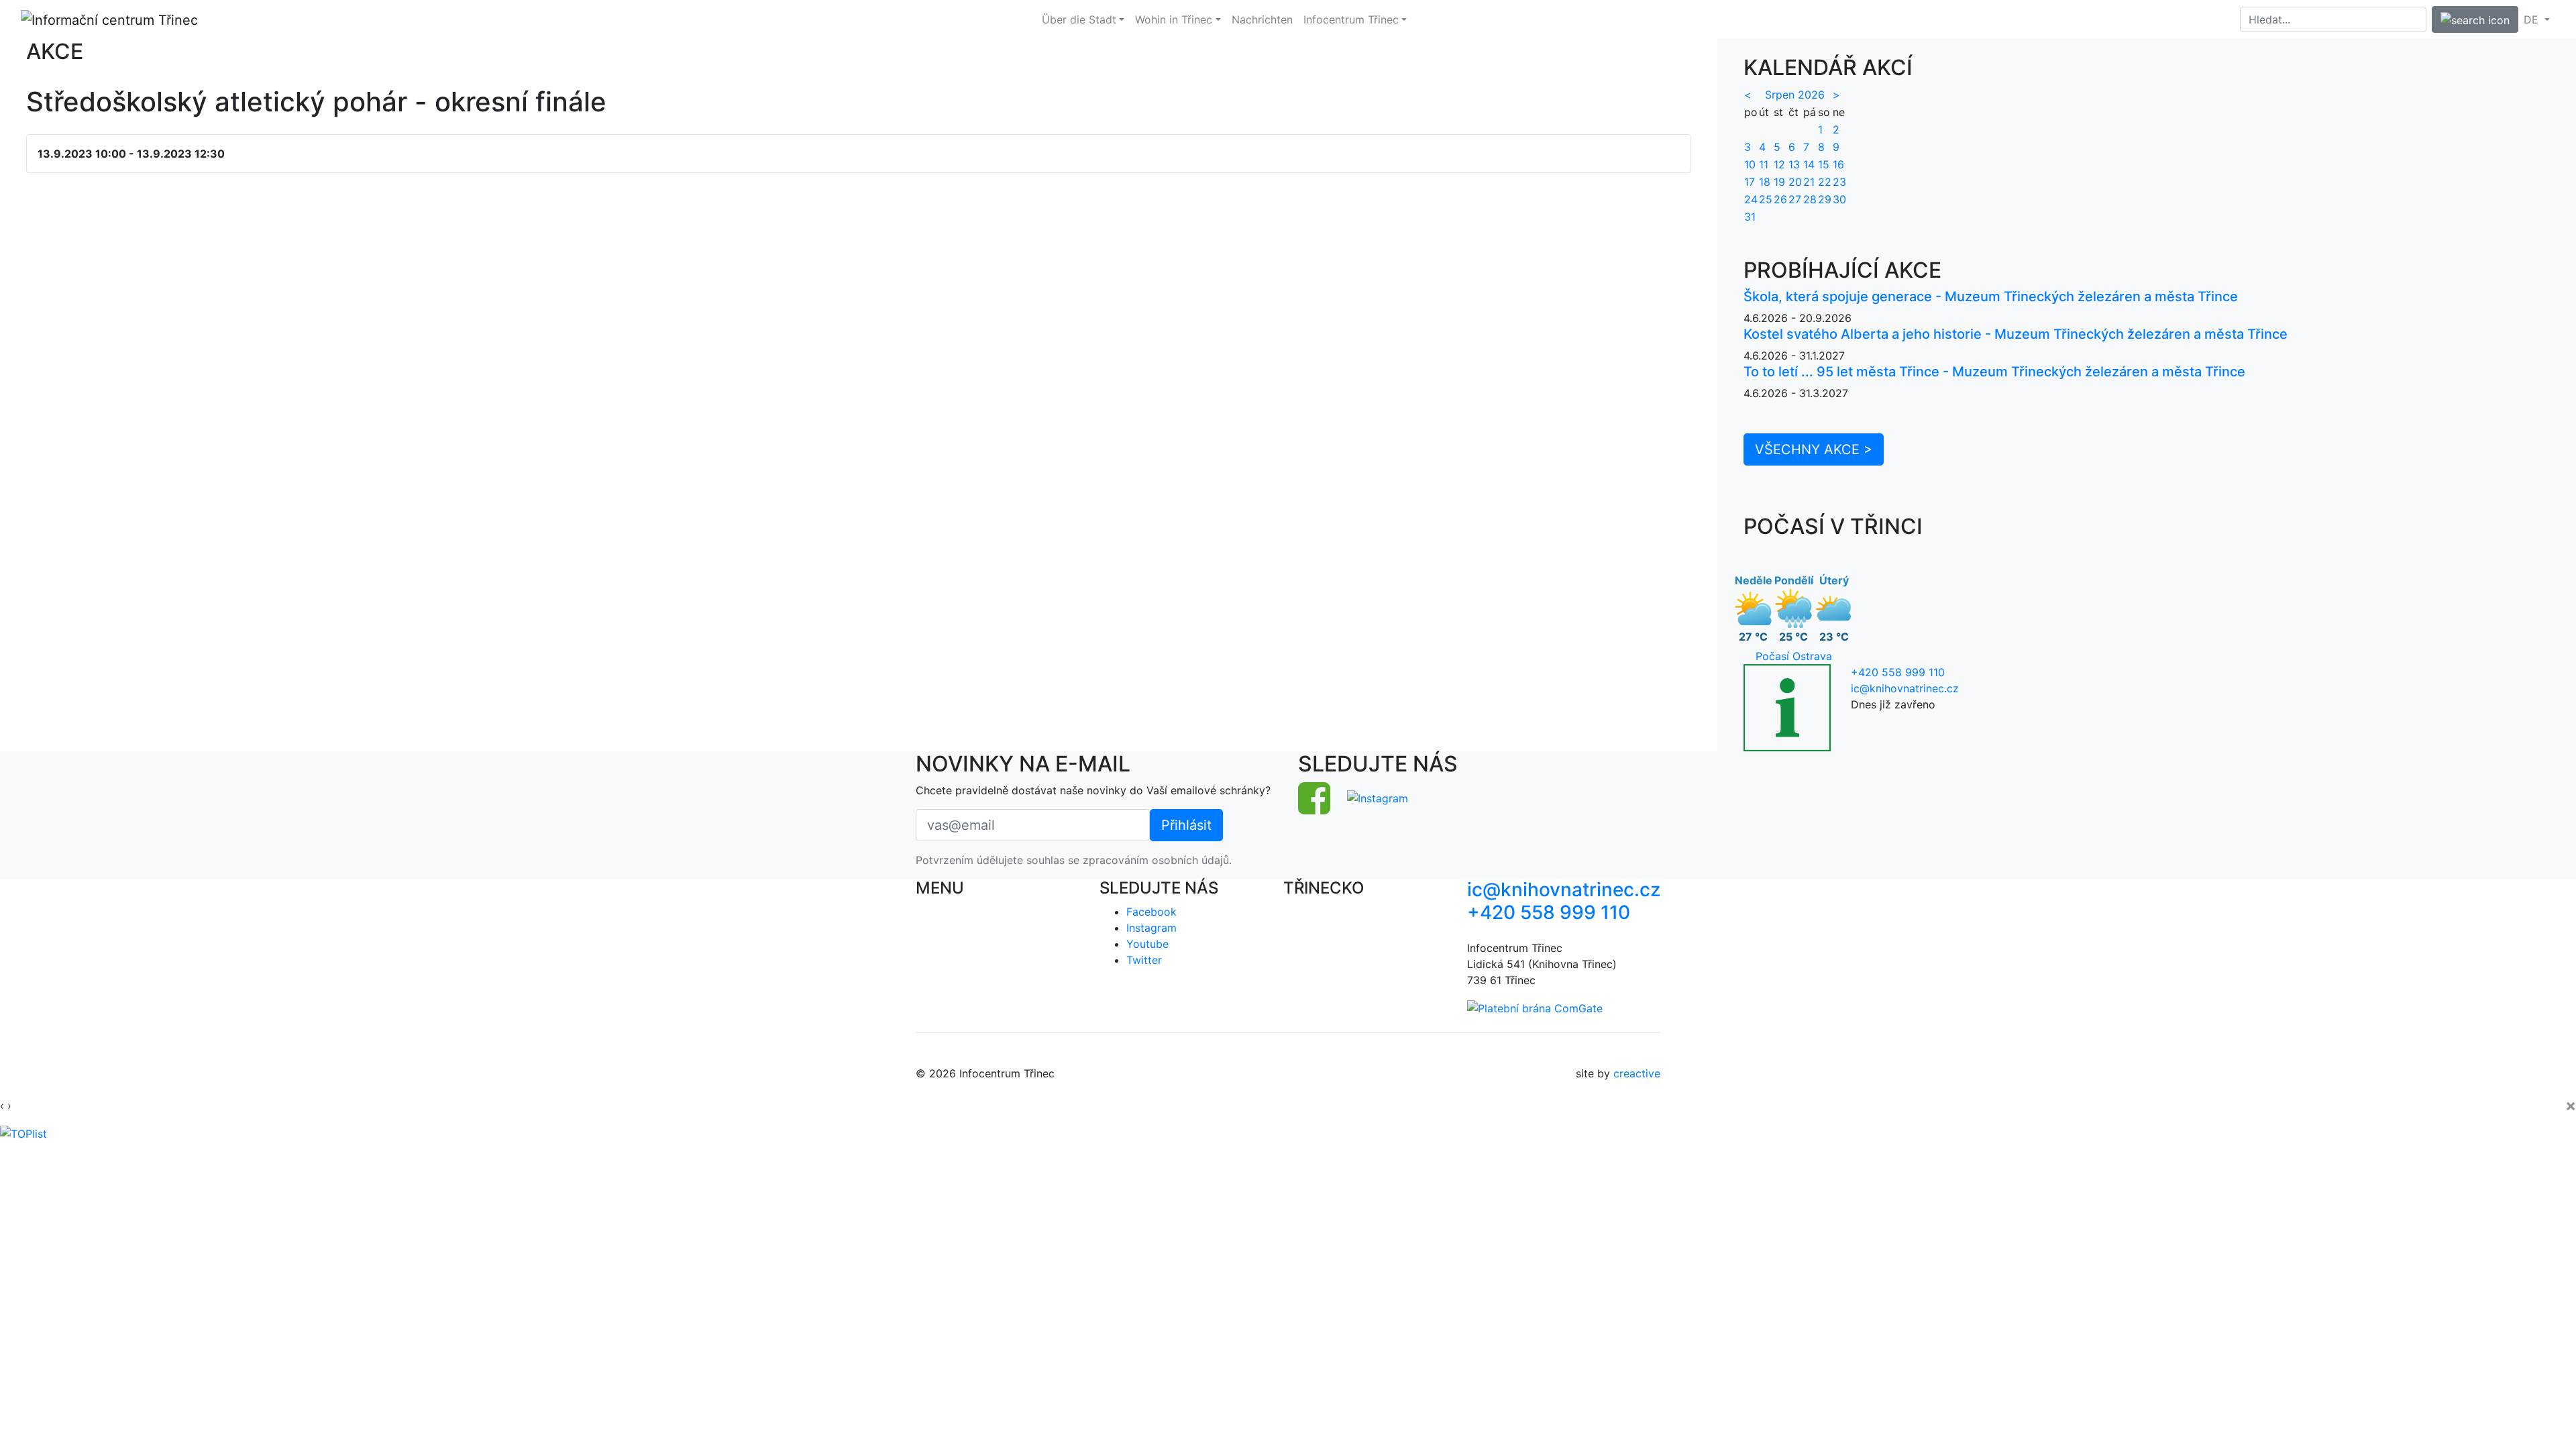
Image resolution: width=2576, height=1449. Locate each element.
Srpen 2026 (1795, 95)
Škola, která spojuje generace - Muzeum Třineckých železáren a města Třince (1991, 297)
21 (1809, 182)
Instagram (1151, 928)
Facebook (1151, 912)
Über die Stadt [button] (1079, 19)
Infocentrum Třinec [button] (1351, 19)
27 (1795, 199)
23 (1839, 182)
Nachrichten (1262, 19)
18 (1765, 182)
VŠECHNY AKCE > (1814, 449)
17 (1750, 182)
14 (1809, 164)
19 (1779, 182)
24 (1751, 199)
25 (1766, 199)
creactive (1637, 1073)
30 (1839, 199)
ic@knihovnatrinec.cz (1905, 688)
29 (1825, 199)
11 (1764, 164)
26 (1780, 199)
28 (1810, 199)
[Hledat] (2475, 19)
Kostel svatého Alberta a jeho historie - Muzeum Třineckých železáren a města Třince (2016, 334)
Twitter (1144, 960)
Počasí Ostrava (1794, 656)
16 (1838, 164)
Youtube (1147, 944)
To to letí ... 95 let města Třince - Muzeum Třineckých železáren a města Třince (1994, 372)
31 (1750, 217)
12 (1779, 164)
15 (1824, 164)
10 (1750, 164)
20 (1795, 182)
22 (1825, 182)
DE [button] (2533, 19)
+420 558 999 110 (1898, 672)
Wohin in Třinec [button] (1174, 19)
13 (1794, 164)
